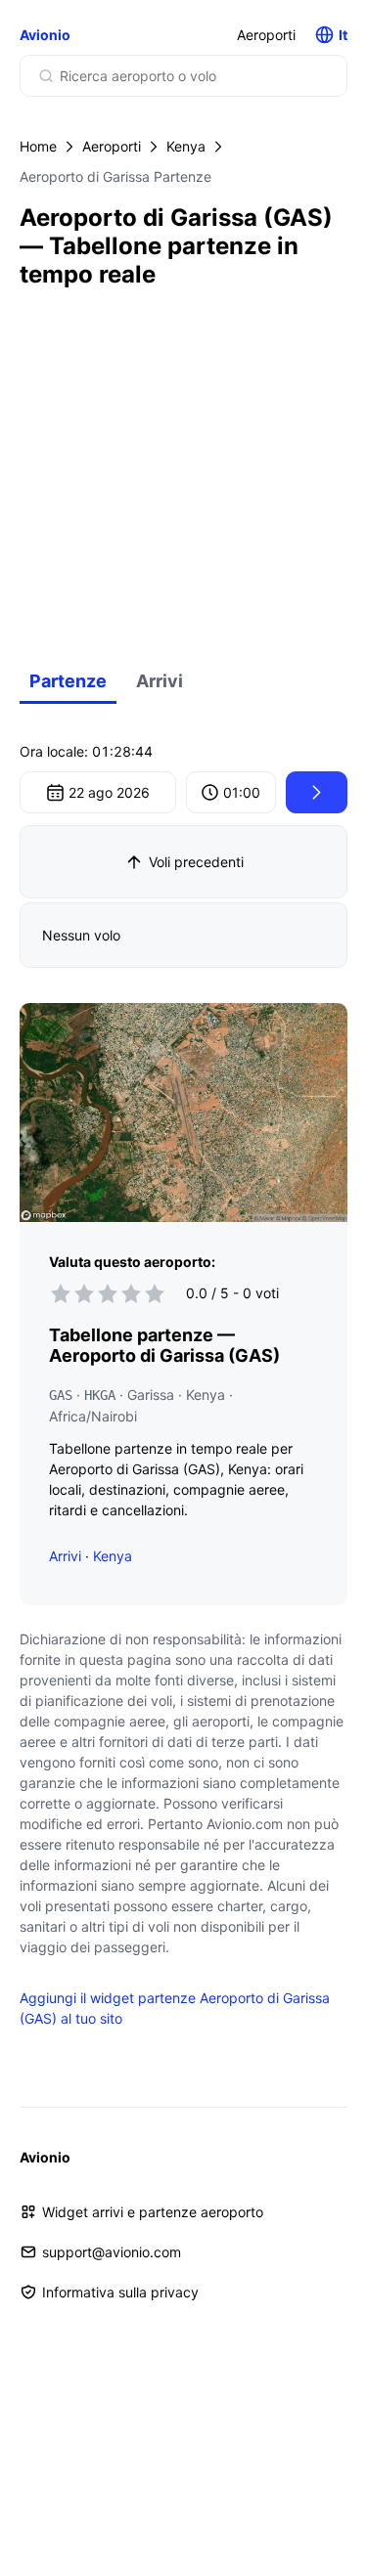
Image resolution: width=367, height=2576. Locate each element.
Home (38, 146)
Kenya (186, 146)
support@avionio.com (112, 2252)
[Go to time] (317, 792)
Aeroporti (266, 35)
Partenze (68, 681)
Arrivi (160, 681)
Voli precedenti (196, 862)
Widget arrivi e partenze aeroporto (153, 2212)
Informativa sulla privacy (120, 2292)
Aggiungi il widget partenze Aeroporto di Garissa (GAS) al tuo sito (175, 2008)
